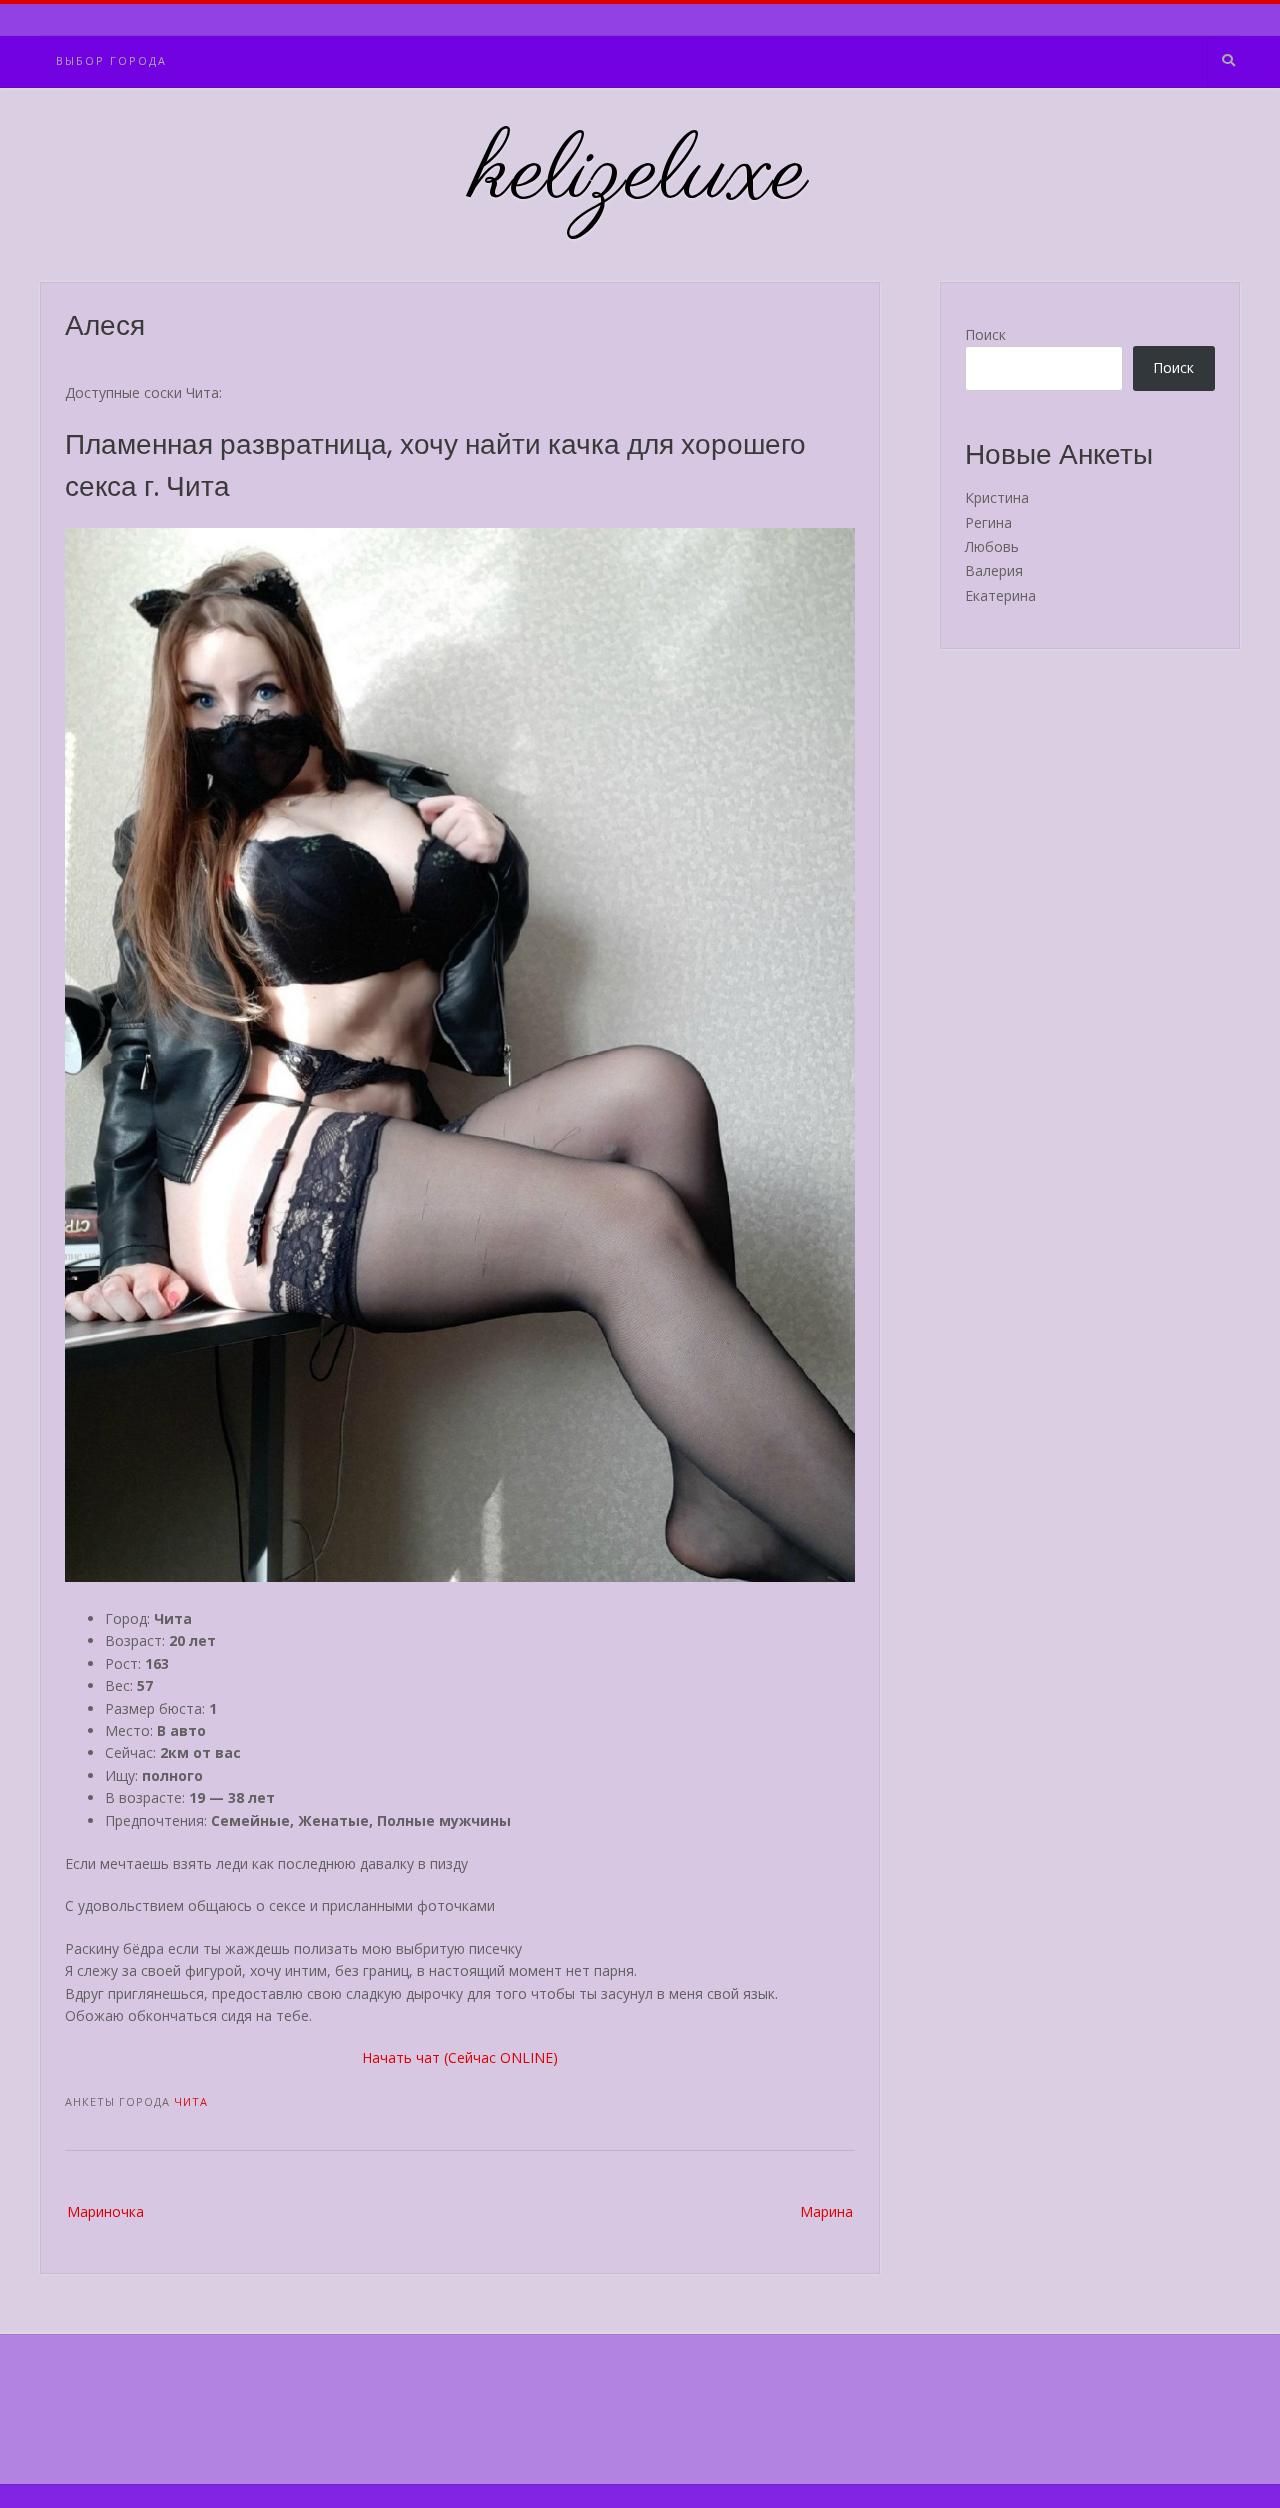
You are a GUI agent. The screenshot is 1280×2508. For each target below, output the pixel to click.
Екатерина (1000, 595)
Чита (191, 2101)
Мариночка (105, 2211)
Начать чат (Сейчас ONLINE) (460, 2057)
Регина (988, 522)
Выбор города (111, 60)
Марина (826, 2211)
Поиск (985, 334)
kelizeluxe (640, 175)
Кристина (997, 497)
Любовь (992, 546)
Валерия (994, 570)
